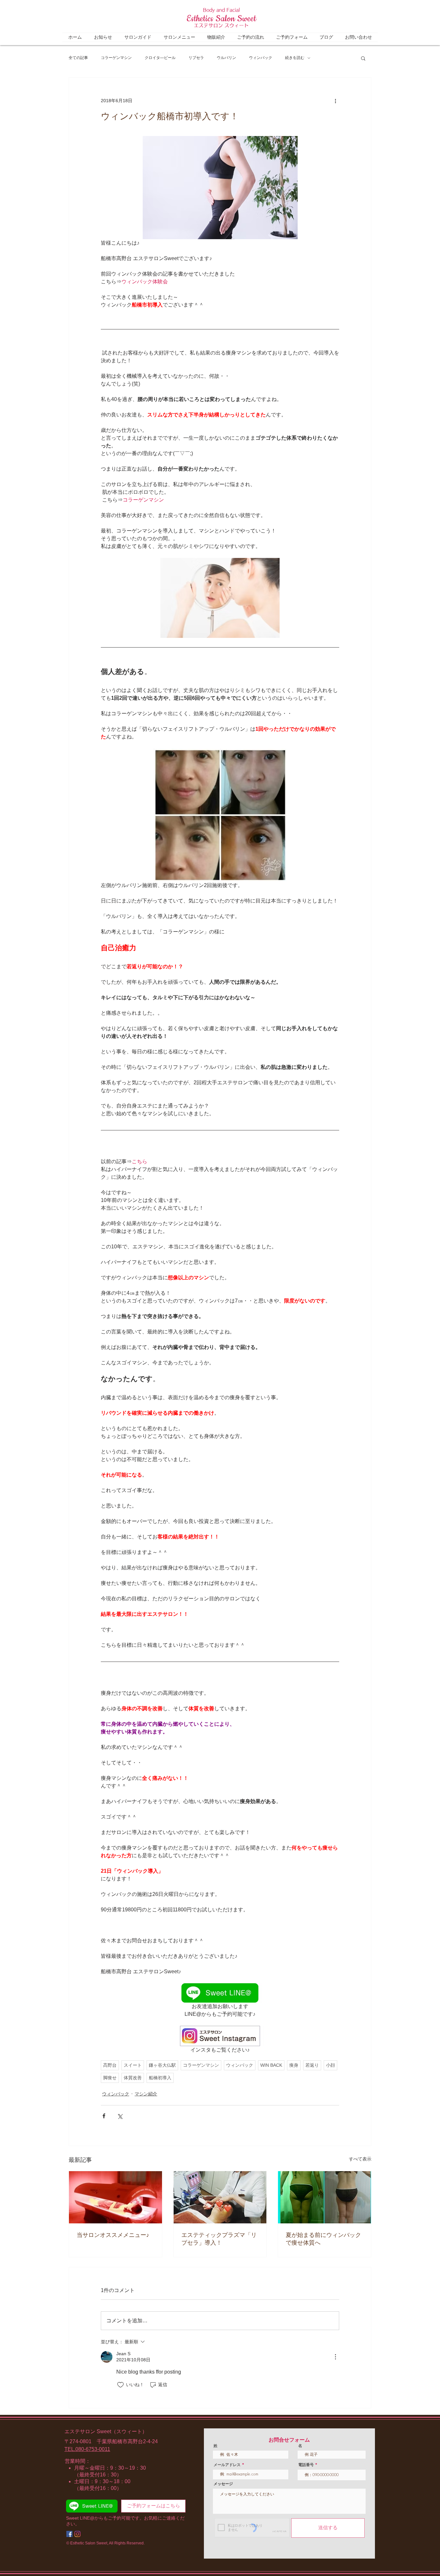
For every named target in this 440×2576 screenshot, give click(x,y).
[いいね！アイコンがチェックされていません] (120, 2385)
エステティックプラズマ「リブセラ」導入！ (219, 2239)
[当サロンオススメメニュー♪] (115, 2197)
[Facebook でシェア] (104, 2116)
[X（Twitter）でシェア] (120, 2116)
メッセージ (223, 2484)
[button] (363, 58)
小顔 (330, 2065)
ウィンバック (261, 58)
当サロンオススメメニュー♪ (113, 2235)
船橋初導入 (160, 2078)
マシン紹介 (146, 2094)
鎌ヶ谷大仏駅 (162, 2065)
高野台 (110, 2065)
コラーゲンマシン (116, 58)
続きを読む (295, 58)
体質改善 (133, 2078)
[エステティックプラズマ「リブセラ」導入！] (220, 2197)
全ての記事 (78, 58)
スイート (133, 2065)
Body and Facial (221, 10)
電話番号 (306, 2465)
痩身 (294, 2065)
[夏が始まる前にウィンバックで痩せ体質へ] (325, 2197)
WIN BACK (271, 2065)
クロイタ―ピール (160, 58)
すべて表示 (360, 2159)
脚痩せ (110, 2078)
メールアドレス (227, 2465)
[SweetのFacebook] (69, 2534)
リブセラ (196, 58)
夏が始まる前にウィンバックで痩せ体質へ (323, 2239)
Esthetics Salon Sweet (221, 19)
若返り (312, 2065)
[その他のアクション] (335, 101)
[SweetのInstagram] (77, 2534)
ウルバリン (226, 58)
